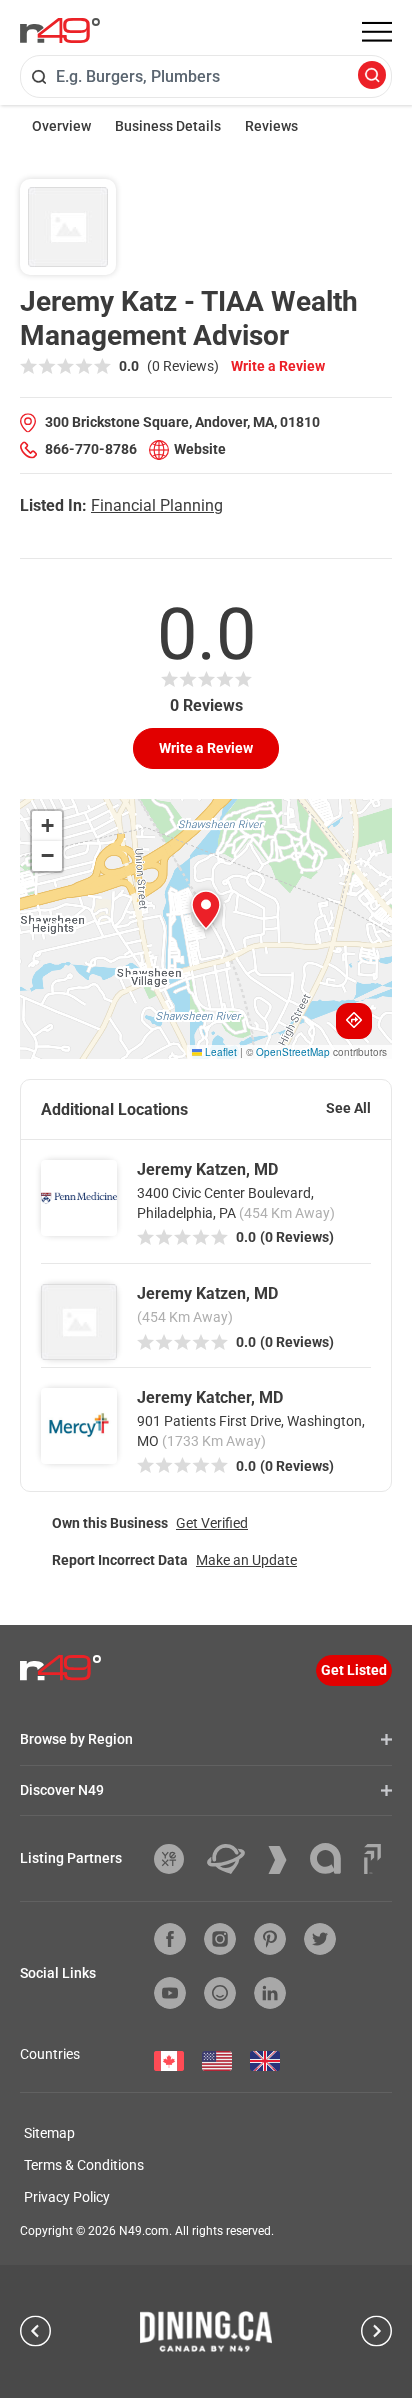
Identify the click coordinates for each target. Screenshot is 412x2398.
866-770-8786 (91, 449)
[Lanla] (333, 1858)
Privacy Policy (67, 2197)
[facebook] (170, 1939)
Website (200, 449)
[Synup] (285, 1860)
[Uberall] (233, 1859)
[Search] (372, 76)
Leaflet (219, 1052)
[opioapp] (220, 1993)
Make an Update (246, 1560)
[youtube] (170, 1993)
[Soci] (372, 1859)
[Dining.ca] (206, 2331)
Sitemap (49, 2133)
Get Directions (354, 1021)
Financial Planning (157, 505)
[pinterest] (270, 1939)
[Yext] (176, 1859)
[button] (206, 910)
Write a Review (278, 366)
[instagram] (220, 1939)
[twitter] (320, 1939)
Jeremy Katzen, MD (207, 1169)
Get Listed (354, 1670)
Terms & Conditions (84, 2165)
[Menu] (377, 32)
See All (348, 1108)
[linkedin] (270, 1993)
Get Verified (212, 1523)
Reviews (271, 126)
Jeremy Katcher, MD (210, 1397)
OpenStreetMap (293, 1052)
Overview (61, 126)
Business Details (168, 126)
